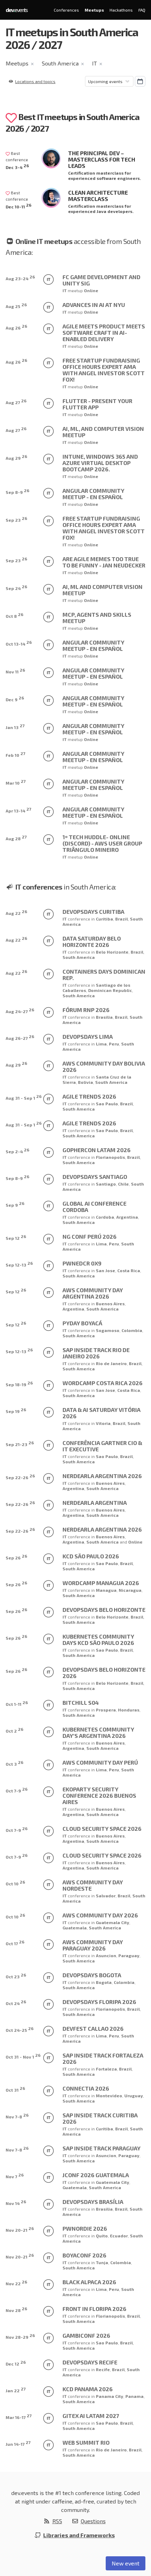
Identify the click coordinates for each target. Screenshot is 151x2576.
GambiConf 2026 (86, 2335)
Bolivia (86, 1082)
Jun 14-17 (18, 2443)
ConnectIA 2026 (86, 2088)
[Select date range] (140, 81)
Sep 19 (16, 1410)
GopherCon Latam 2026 (97, 1150)
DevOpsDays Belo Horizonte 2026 (104, 1673)
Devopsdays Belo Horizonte (104, 1610)
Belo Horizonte (112, 952)
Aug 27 (16, 401)
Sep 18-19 (19, 1384)
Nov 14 (16, 2202)
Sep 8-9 (18, 491)
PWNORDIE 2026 (85, 2228)
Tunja (102, 2262)
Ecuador (119, 2236)
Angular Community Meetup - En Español (93, 494)
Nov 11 (15, 671)
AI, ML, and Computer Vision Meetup (103, 432)
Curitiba (104, 919)
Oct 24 (16, 2002)
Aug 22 (17, 912)
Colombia (132, 1330)
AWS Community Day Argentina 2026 (93, 1293)
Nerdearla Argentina (95, 1503)
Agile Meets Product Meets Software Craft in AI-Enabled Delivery (104, 332)
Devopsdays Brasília (93, 2202)
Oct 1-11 (17, 1703)
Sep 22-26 (20, 1477)
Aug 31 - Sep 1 (24, 1097)
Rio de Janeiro (111, 1363)
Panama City (110, 2396)
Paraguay (129, 1955)
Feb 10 (15, 754)
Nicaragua (130, 1590)
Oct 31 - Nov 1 (23, 2056)
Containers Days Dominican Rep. (104, 975)
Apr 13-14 (18, 810)
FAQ (142, 10)
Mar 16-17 (19, 2416)
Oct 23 (16, 1976)
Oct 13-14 (19, 643)
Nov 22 (17, 2283)
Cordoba (105, 1217)
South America (60, 63)
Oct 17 (15, 1943)
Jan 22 (16, 2390)
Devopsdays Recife (90, 2362)
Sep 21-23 (20, 1443)
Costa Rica (129, 1270)
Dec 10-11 (19, 206)
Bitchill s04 (81, 1702)
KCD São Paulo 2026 (91, 1556)
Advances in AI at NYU (94, 305)
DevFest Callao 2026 (93, 2028)
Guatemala (75, 1928)
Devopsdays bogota (92, 1975)
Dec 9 (15, 699)
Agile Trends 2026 (89, 1096)
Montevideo (109, 2096)
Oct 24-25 (20, 2029)
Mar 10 (16, 782)
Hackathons (121, 10)
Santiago (106, 1184)
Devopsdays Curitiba (93, 912)
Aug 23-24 (20, 278)
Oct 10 (15, 1883)
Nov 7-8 (17, 2116)
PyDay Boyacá (82, 1323)
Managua (106, 1590)
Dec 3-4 (17, 166)
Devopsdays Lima (88, 1036)
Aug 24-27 (20, 1010)
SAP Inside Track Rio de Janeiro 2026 (96, 1353)
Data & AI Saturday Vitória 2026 (101, 1413)
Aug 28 (16, 838)
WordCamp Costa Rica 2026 (103, 1383)
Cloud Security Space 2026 (102, 1829)
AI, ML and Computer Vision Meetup (103, 590)
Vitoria (103, 1423)
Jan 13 (15, 726)
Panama (134, 2396)
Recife (103, 2369)
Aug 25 (16, 305)
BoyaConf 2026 (84, 2255)
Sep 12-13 (19, 1264)
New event (126, 2563)
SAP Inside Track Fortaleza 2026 (103, 2058)
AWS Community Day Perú (100, 1762)
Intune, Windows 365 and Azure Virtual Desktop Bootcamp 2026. (100, 463)
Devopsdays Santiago (95, 1177)
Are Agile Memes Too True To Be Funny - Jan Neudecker (104, 562)
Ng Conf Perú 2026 (90, 1236)
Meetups (94, 10)
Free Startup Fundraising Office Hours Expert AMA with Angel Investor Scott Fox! (104, 370)
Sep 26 (17, 1557)
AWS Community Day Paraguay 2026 (93, 1945)
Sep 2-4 (18, 1151)
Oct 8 (15, 615)
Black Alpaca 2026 (89, 2282)
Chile (123, 1184)
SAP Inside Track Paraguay (101, 2148)
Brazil (122, 919)
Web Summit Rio (86, 2442)
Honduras (129, 1710)
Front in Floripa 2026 (94, 2309)
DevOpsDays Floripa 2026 (99, 2002)
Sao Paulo (107, 1104)
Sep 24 (17, 587)
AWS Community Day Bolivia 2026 (104, 1066)
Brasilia (104, 1017)
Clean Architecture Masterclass (98, 196)
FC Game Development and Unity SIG (101, 280)
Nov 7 (15, 2176)
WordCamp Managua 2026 (101, 1583)
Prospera (106, 1710)
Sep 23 (17, 519)
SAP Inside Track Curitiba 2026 (100, 2118)
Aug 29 (17, 457)
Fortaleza (106, 2069)
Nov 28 (17, 2309)
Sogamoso (108, 1330)
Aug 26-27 (20, 1037)
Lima (101, 1044)
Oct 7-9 (17, 1790)
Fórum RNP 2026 (86, 1010)
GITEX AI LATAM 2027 (91, 2416)
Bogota (104, 1982)
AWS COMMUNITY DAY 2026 (100, 1915)
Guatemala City (113, 1922)
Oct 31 (15, 2089)
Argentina (127, 1217)
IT (94, 63)
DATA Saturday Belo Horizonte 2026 (92, 941)
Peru (114, 1044)
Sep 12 (16, 1237)
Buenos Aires (110, 1303)
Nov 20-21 (20, 2229)
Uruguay (134, 2096)
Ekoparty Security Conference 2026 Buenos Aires (99, 1795)
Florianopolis (110, 1157)
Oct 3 (15, 1763)
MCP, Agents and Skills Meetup (97, 618)
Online (91, 290)
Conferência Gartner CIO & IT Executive (102, 1446)
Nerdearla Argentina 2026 (102, 1476)
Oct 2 (15, 1730)
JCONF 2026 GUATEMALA (96, 2175)
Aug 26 (17, 327)
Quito (102, 2236)
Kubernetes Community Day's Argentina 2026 (98, 1732)
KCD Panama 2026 (88, 2389)
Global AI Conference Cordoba (94, 1207)
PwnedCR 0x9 (82, 1263)
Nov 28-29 (20, 2336)
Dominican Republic (110, 990)
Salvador (106, 1896)
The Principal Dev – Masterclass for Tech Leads (102, 159)
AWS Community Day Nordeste (93, 1885)
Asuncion (106, 1955)
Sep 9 (15, 1204)
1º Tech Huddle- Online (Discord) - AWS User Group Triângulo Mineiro (102, 843)
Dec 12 (16, 2363)
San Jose (106, 1270)
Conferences (66, 10)
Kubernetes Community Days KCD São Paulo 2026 (98, 1639)
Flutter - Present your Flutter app (97, 404)
